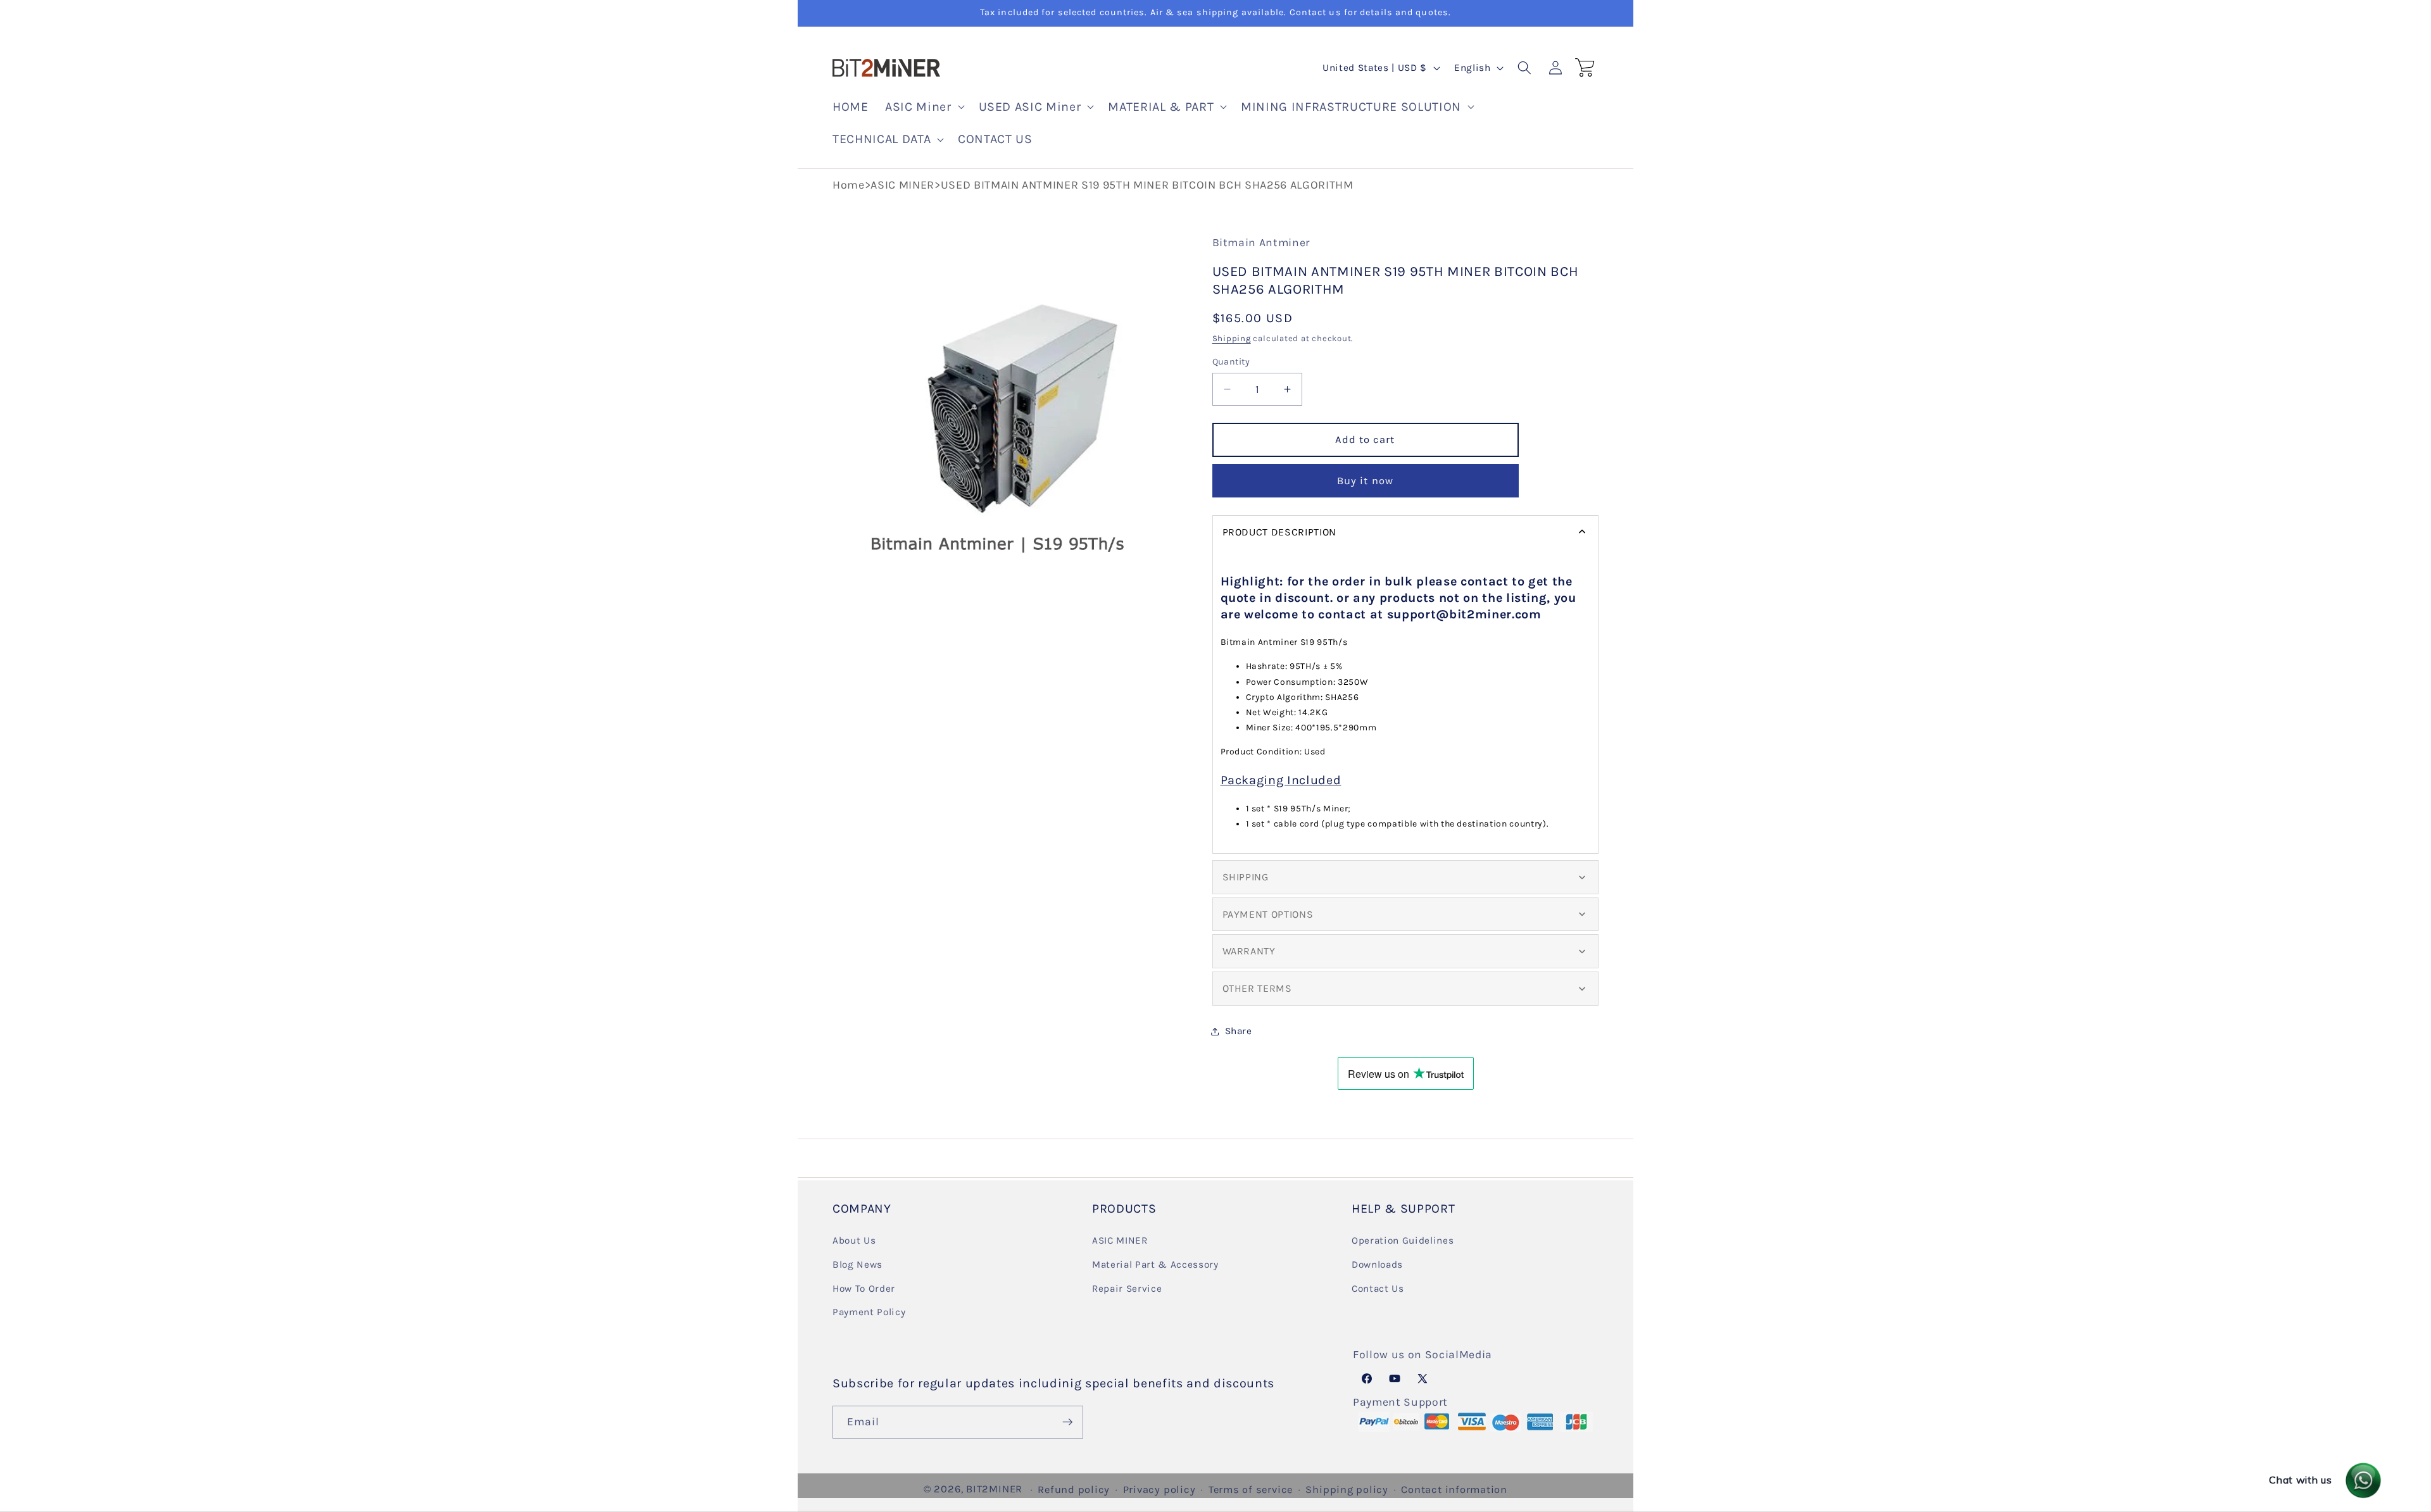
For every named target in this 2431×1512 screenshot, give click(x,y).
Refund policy (1074, 1490)
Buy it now (1365, 481)
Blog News (857, 1265)
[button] (923, 107)
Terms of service (1251, 1490)
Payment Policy (869, 1312)
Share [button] (1239, 1031)
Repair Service (1127, 1289)
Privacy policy (1159, 1490)
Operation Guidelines (1403, 1240)
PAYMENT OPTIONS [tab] (1268, 914)
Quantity (1231, 362)
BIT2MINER (994, 1489)
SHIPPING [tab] (1246, 877)
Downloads (1377, 1265)
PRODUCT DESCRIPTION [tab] (1280, 532)
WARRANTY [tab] (1249, 952)
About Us (854, 1240)
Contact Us (1378, 1289)
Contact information (1454, 1490)
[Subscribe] (1067, 1422)
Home (849, 185)
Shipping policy (1347, 1490)
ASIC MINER (902, 185)
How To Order (864, 1289)
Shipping (1232, 338)
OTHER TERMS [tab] (1257, 988)
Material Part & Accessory (1155, 1265)
